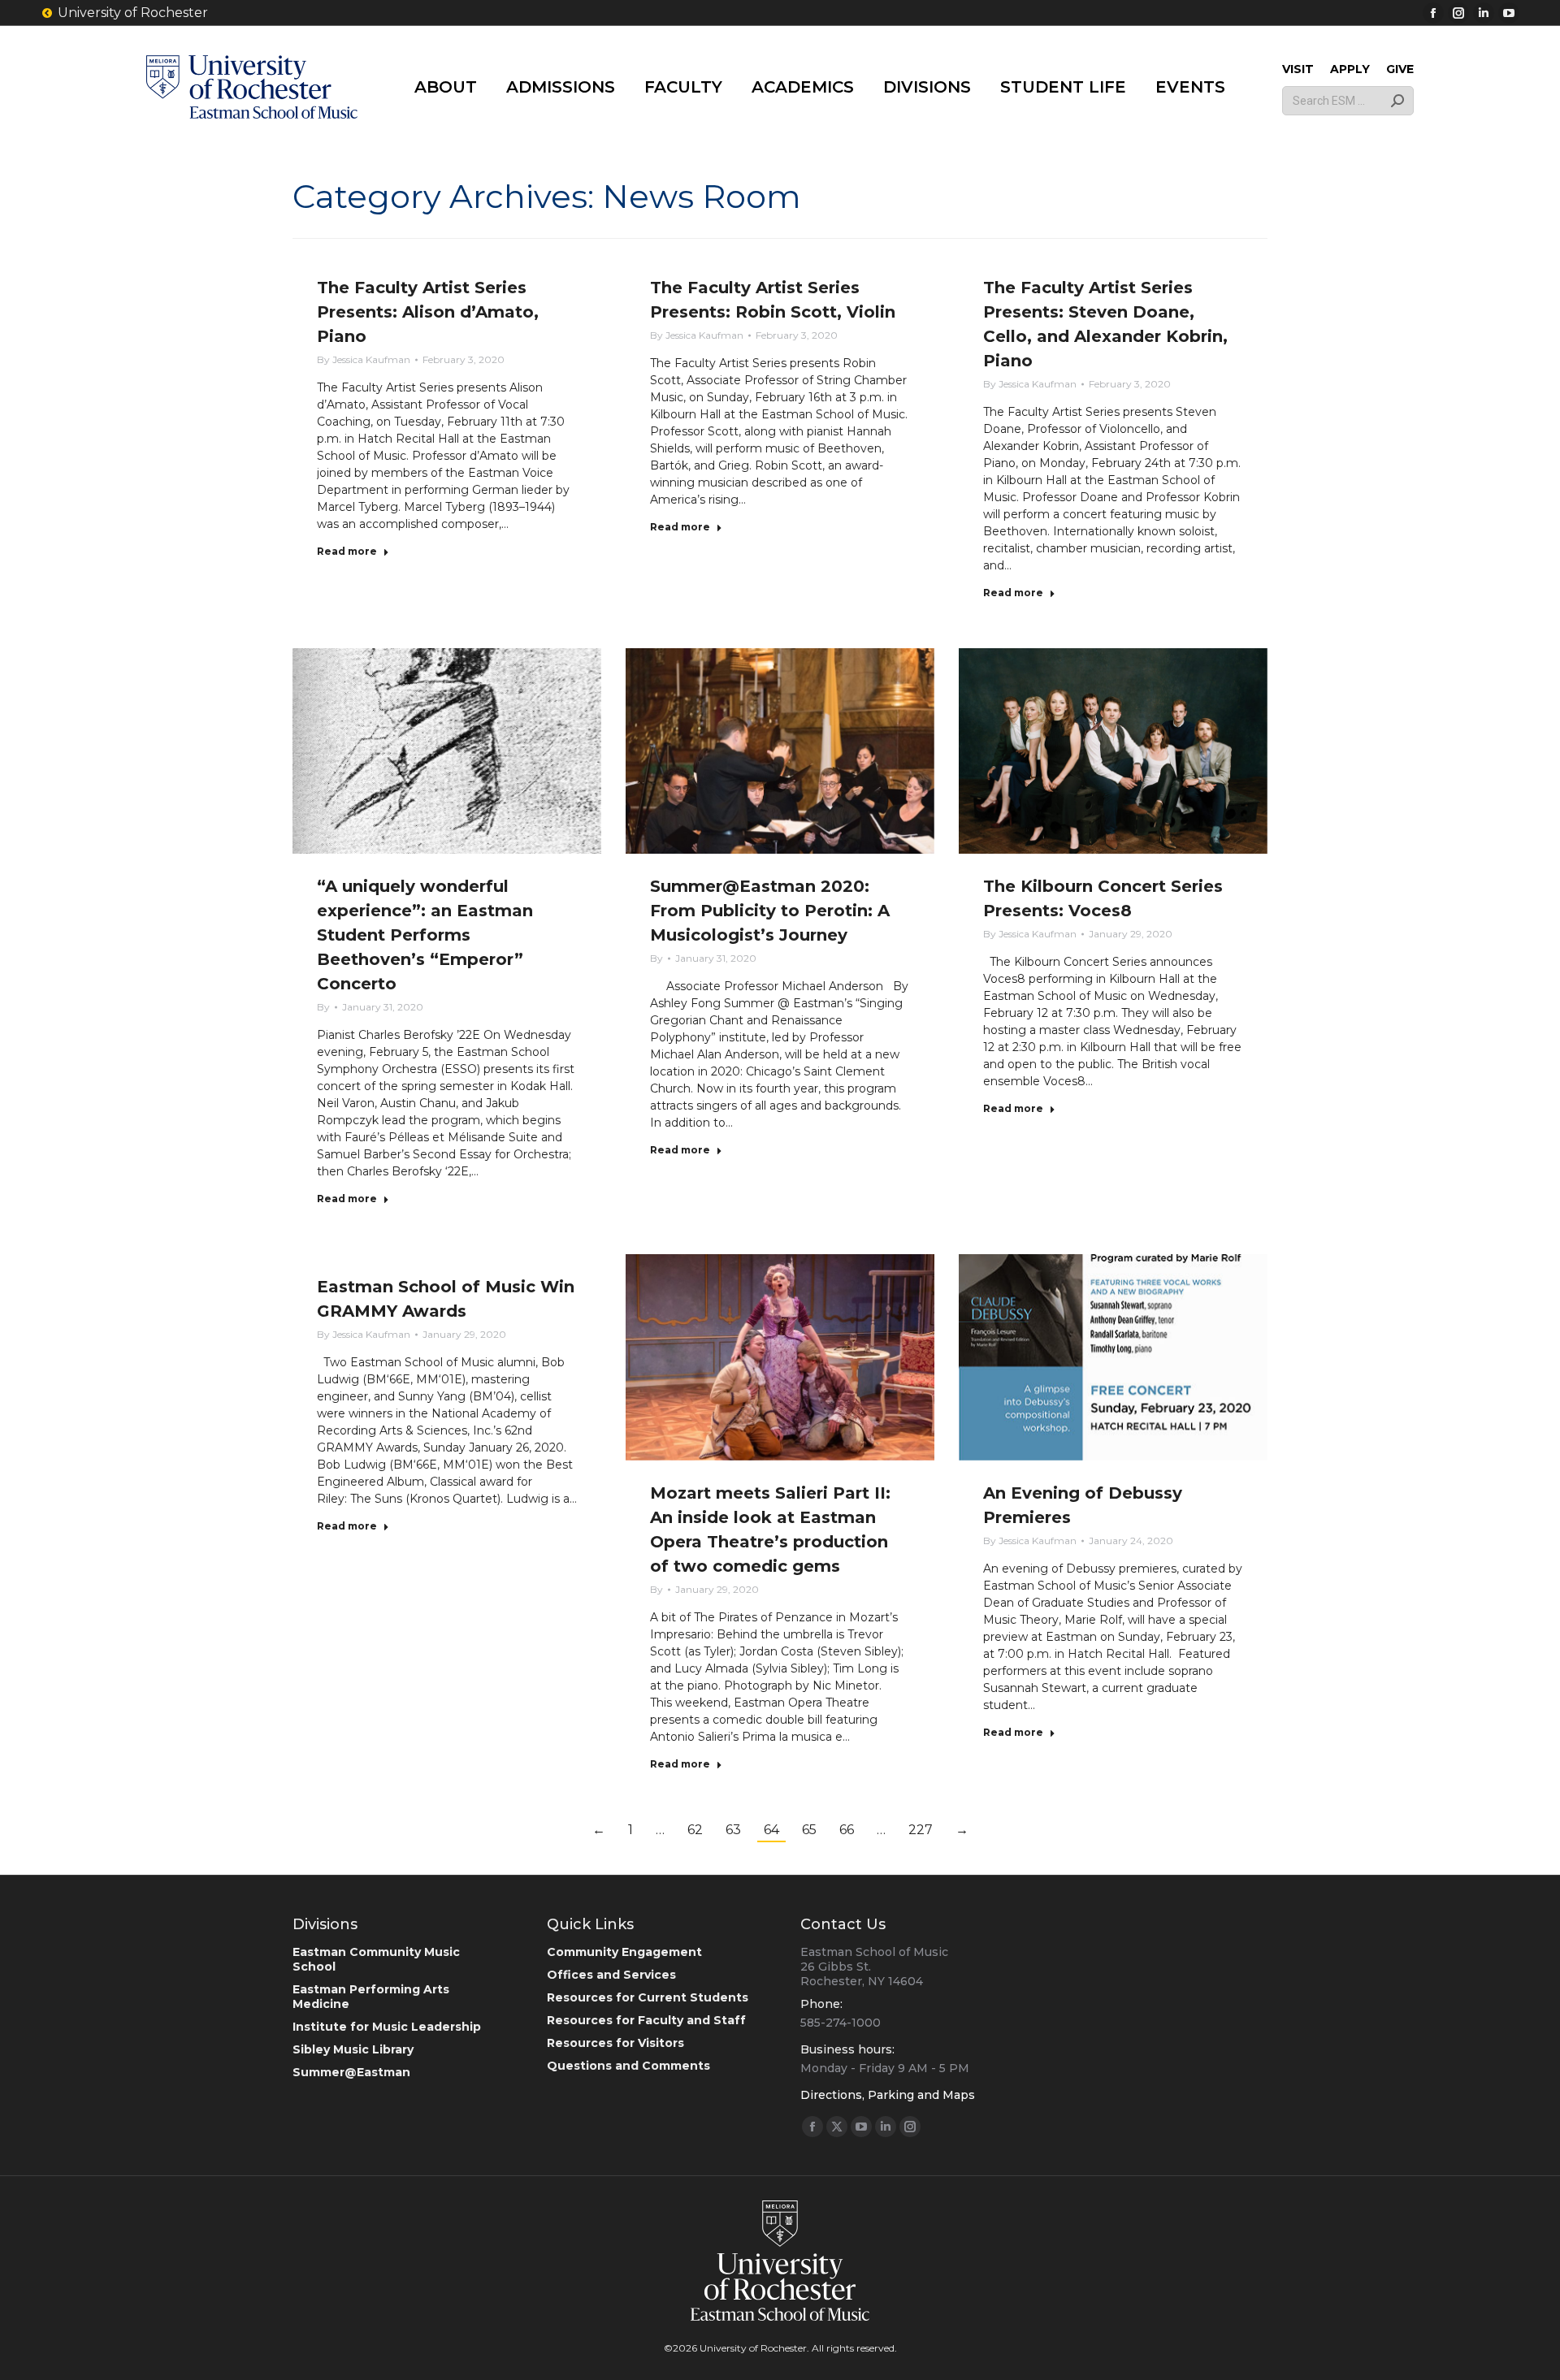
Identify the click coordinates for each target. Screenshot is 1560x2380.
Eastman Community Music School (376, 1959)
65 (809, 1830)
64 (771, 1830)
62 (695, 1830)
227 (921, 1830)
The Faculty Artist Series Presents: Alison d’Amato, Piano (428, 312)
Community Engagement (624, 1952)
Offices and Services (611, 1975)
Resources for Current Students (648, 1997)
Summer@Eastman (351, 2072)
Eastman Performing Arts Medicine (371, 1997)
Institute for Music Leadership (387, 2027)
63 (733, 1830)
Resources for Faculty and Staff (646, 2020)
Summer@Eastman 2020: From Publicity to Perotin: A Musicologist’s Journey (770, 911)
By (364, 359)
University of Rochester (133, 13)
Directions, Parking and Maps (888, 2095)
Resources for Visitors (615, 2043)
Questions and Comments (628, 2066)
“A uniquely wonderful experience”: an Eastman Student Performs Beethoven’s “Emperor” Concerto (425, 935)
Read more (347, 551)
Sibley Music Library (353, 2049)
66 (847, 1830)
